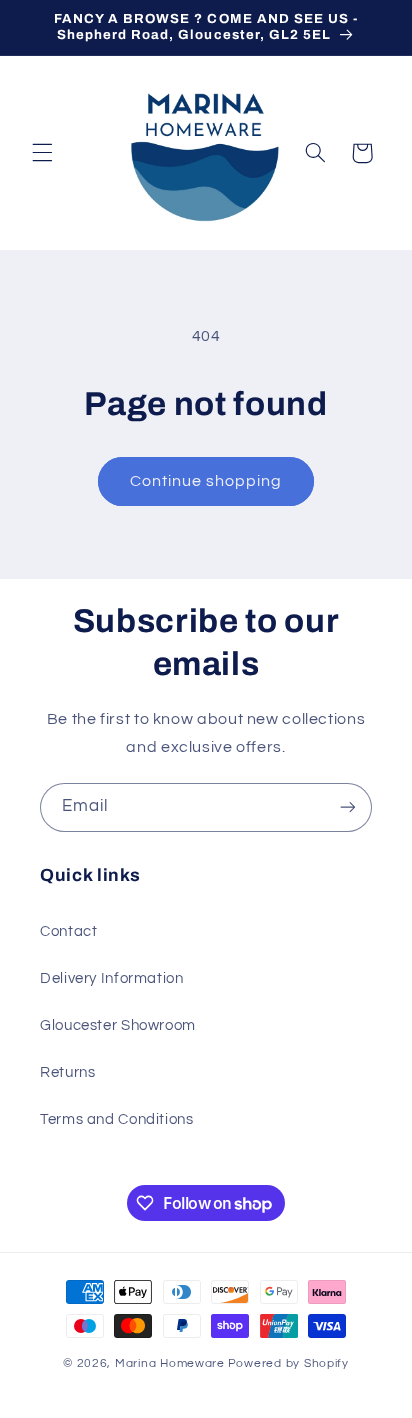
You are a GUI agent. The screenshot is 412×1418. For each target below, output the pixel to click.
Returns (67, 1072)
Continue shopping (206, 481)
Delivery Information (112, 978)
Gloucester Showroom (118, 1025)
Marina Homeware (170, 1363)
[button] (42, 153)
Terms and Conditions (117, 1119)
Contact (68, 931)
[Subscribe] (348, 807)
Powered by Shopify (288, 1363)
